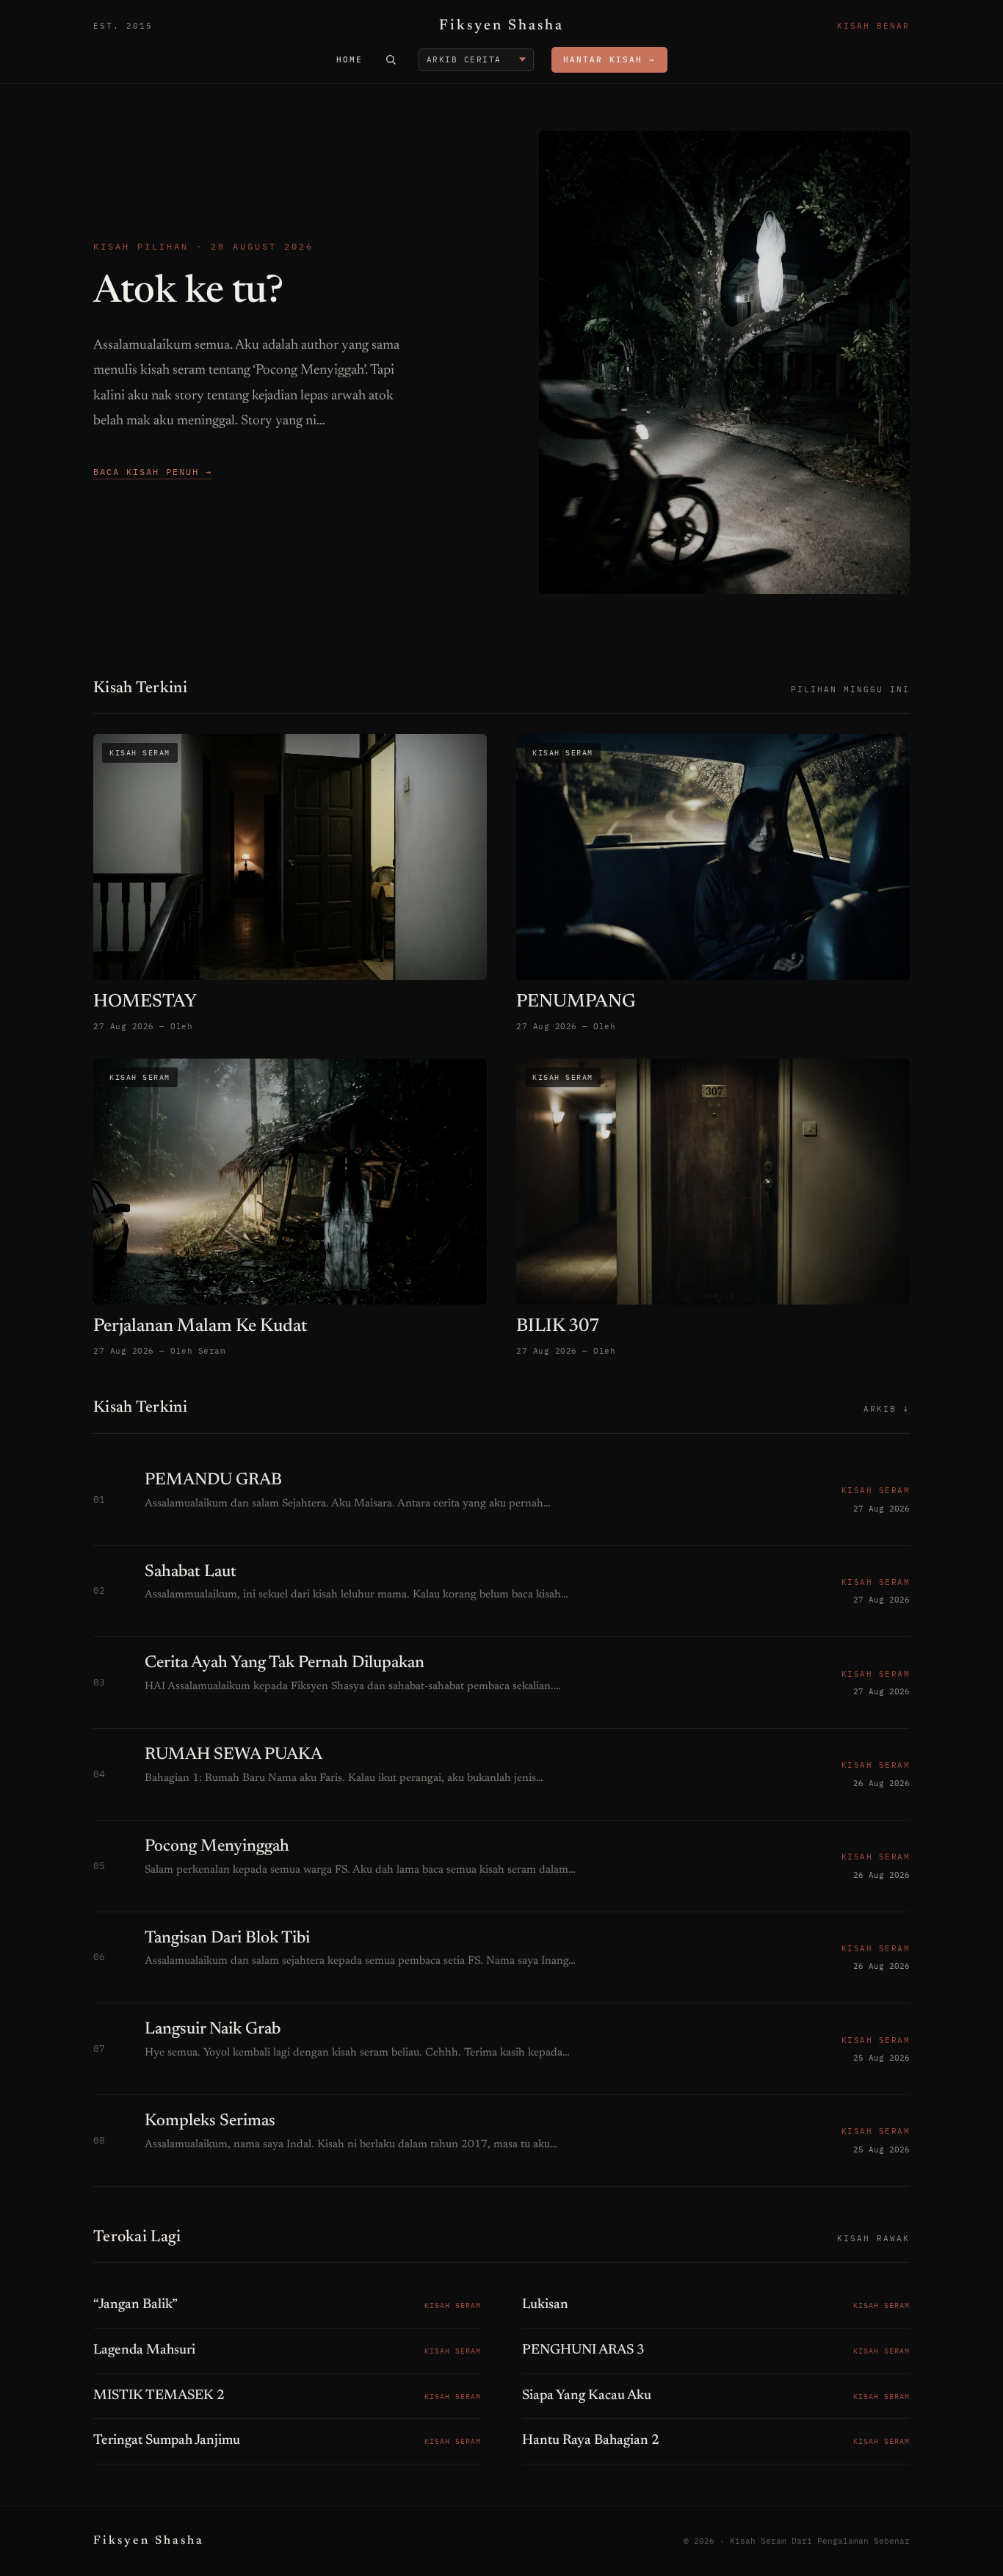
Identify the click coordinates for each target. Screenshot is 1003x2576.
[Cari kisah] (391, 59)
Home (350, 59)
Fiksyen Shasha (501, 26)
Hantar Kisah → (609, 59)
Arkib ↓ (887, 1409)
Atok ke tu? (188, 293)
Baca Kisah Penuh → (153, 472)
